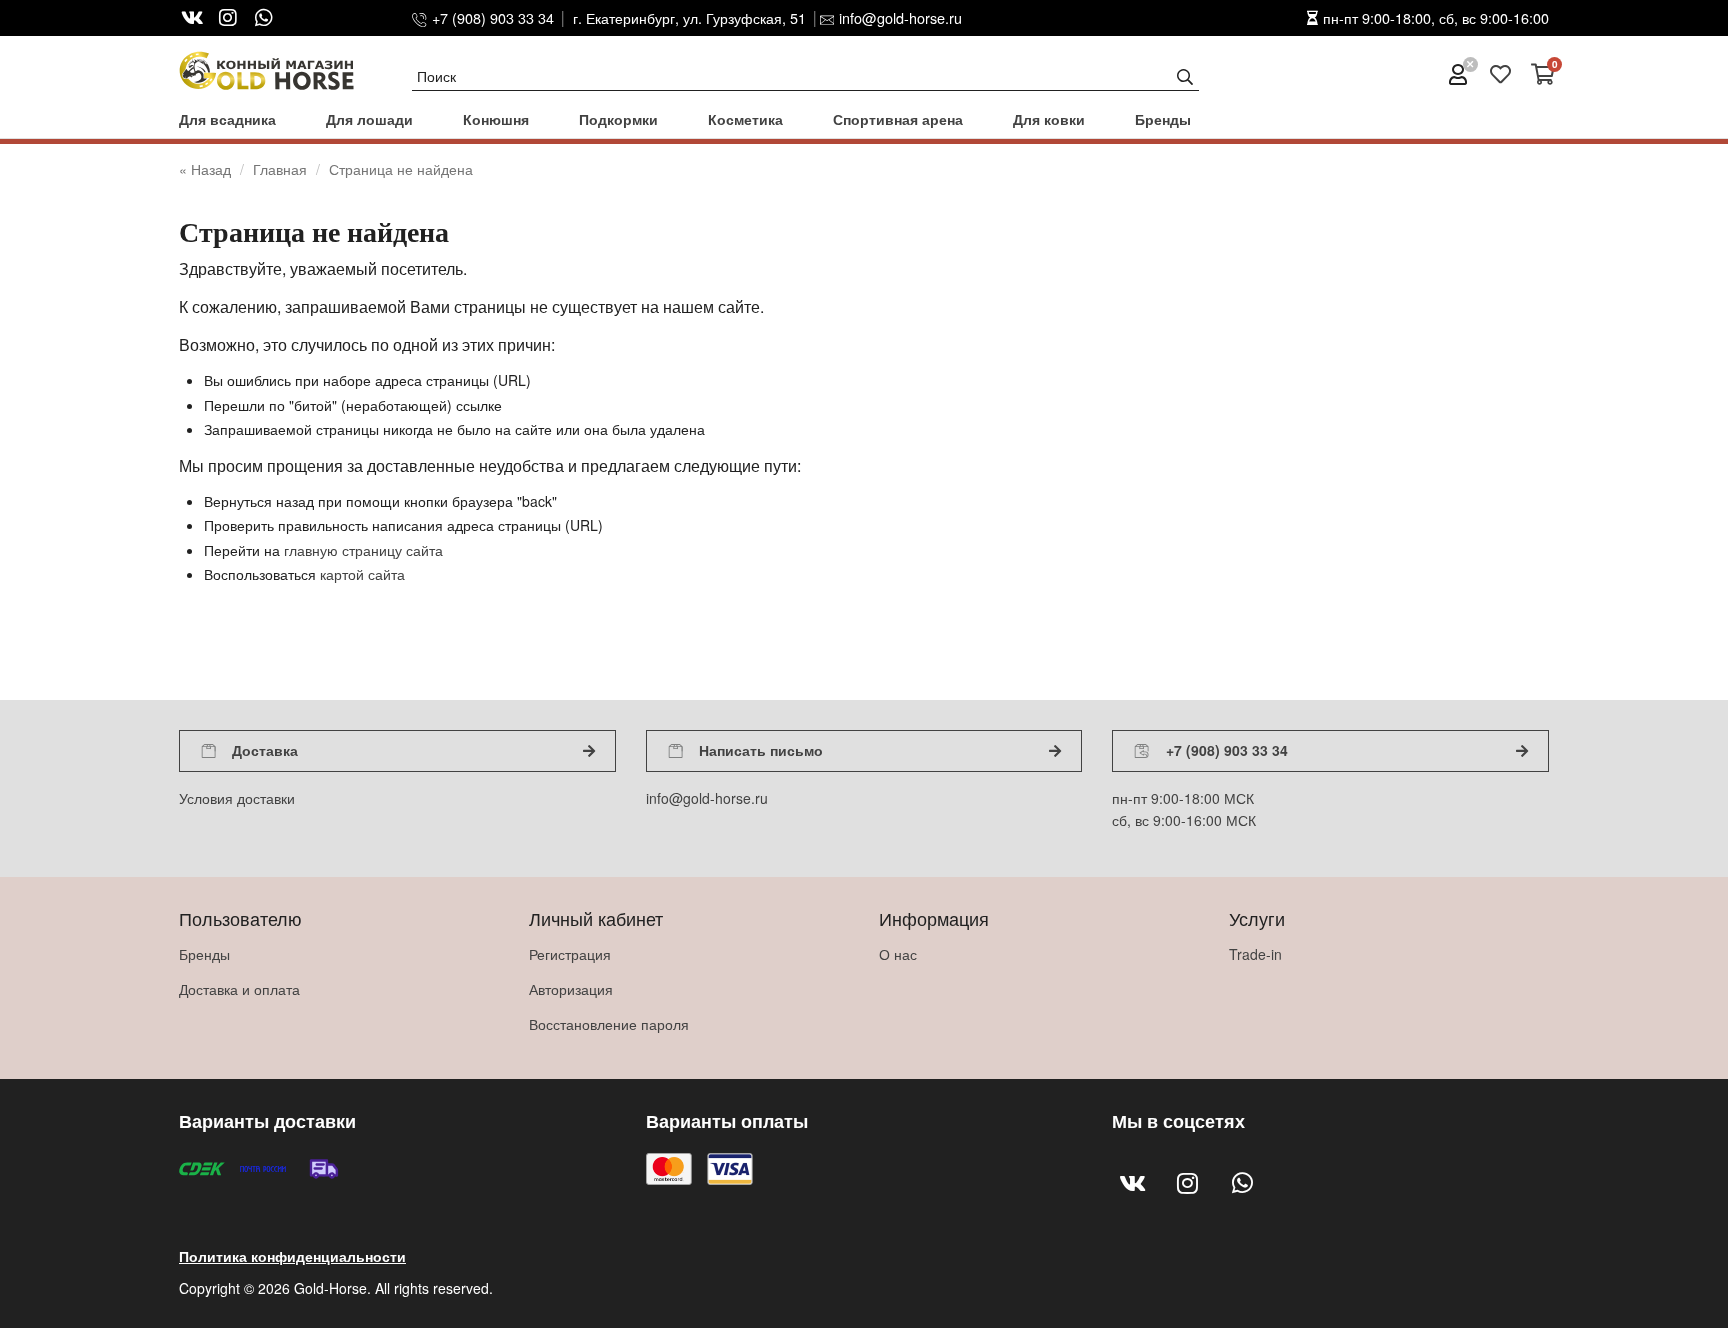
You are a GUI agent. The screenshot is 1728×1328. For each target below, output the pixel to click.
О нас (898, 954)
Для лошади (369, 119)
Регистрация (570, 954)
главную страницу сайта (363, 550)
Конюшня (496, 119)
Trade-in (1255, 954)
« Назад (207, 169)
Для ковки (1049, 119)
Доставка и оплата (239, 989)
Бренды (1163, 119)
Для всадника (227, 119)
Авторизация (571, 989)
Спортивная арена (898, 119)
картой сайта (362, 574)
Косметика (745, 119)
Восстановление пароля (609, 1024)
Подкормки (618, 119)
